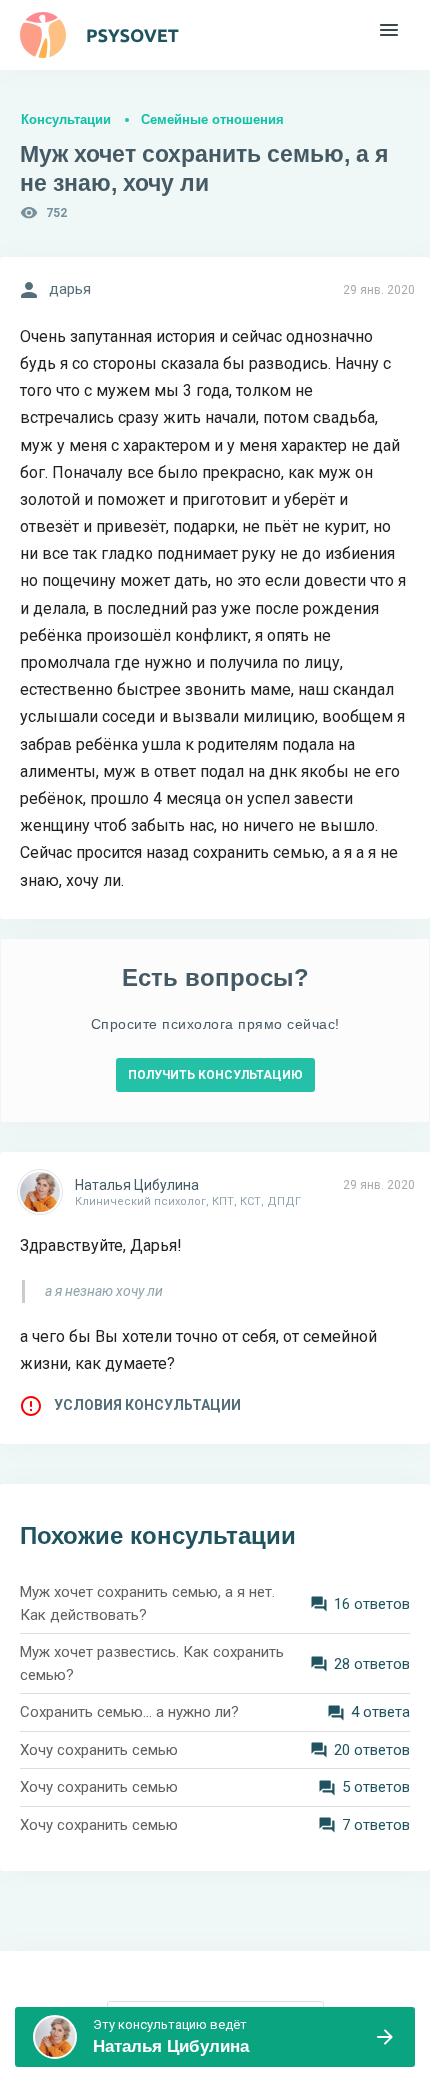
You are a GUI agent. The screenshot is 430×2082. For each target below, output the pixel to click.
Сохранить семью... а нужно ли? (129, 1712)
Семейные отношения (212, 119)
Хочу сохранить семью (99, 1750)
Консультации (66, 119)
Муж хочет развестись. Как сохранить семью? (152, 1663)
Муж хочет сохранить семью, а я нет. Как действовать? (147, 1603)
